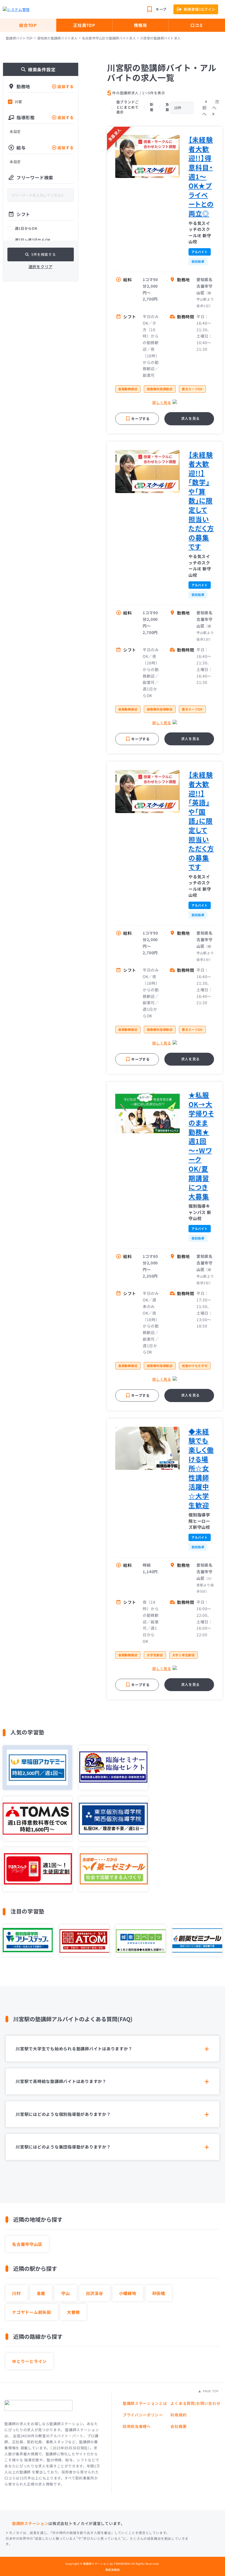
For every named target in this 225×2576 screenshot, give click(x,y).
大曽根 (73, 2312)
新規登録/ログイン (200, 9)
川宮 (19, 102)
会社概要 (178, 2426)
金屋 (41, 2293)
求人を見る (190, 418)
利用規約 (178, 2415)
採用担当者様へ (137, 2426)
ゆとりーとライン (29, 2361)
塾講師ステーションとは (145, 2403)
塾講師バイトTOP (19, 38)
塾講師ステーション (30, 2523)
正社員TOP (84, 25)
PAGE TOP (210, 2391)
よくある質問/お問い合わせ (195, 2403)
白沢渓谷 (95, 2293)
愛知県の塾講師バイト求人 (57, 38)
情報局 (140, 25)
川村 (16, 2293)
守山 (66, 2293)
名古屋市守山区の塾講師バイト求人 (109, 38)
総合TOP (28, 25)
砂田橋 (159, 2293)
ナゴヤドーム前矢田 (32, 2312)
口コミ (197, 25)
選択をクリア (41, 267)
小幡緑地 (128, 2293)
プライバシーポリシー (143, 2415)
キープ (161, 9)
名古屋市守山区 (27, 2244)
